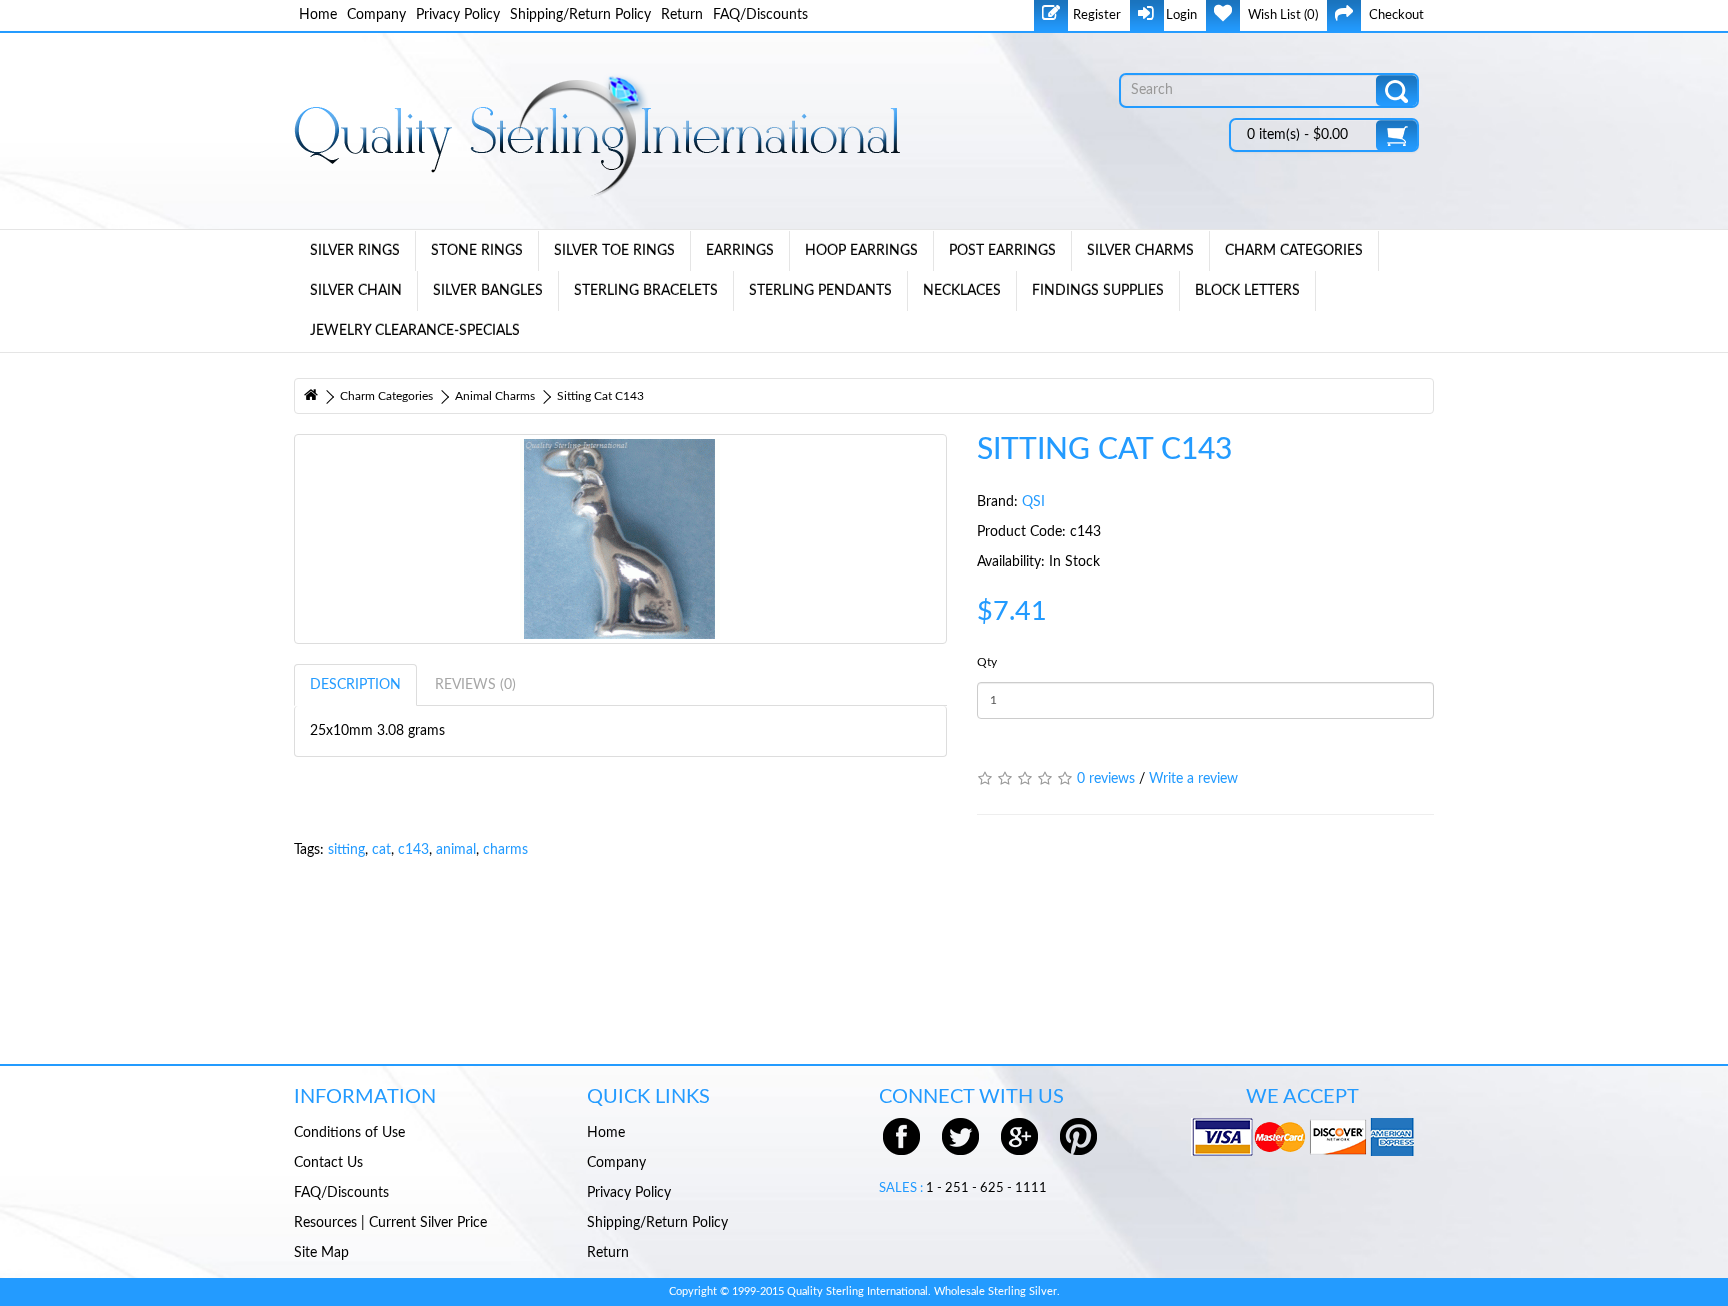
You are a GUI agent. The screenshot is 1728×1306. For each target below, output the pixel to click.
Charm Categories (1294, 251)
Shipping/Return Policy (580, 15)
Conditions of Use (349, 1133)
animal (456, 850)
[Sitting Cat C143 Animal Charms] (620, 539)
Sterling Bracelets (646, 291)
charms (505, 850)
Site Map (321, 1253)
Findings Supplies (1098, 291)
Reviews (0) (475, 685)
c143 (413, 850)
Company (376, 15)
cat (381, 850)
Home (318, 15)
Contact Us (328, 1163)
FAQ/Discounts (760, 15)
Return (682, 15)
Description (355, 685)
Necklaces (962, 291)
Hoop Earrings (861, 251)
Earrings (740, 251)
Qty (987, 662)
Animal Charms (495, 396)
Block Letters (1247, 291)
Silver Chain (356, 291)
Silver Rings (355, 251)
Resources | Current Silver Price (390, 1223)
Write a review (1193, 779)
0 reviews (1106, 779)
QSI (1033, 502)
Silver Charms (1140, 251)
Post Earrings (1002, 251)
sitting (346, 850)
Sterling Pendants (820, 291)
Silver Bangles (488, 291)
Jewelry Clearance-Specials (415, 331)
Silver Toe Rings (614, 251)
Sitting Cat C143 (600, 396)
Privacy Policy (458, 15)
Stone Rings (477, 251)
